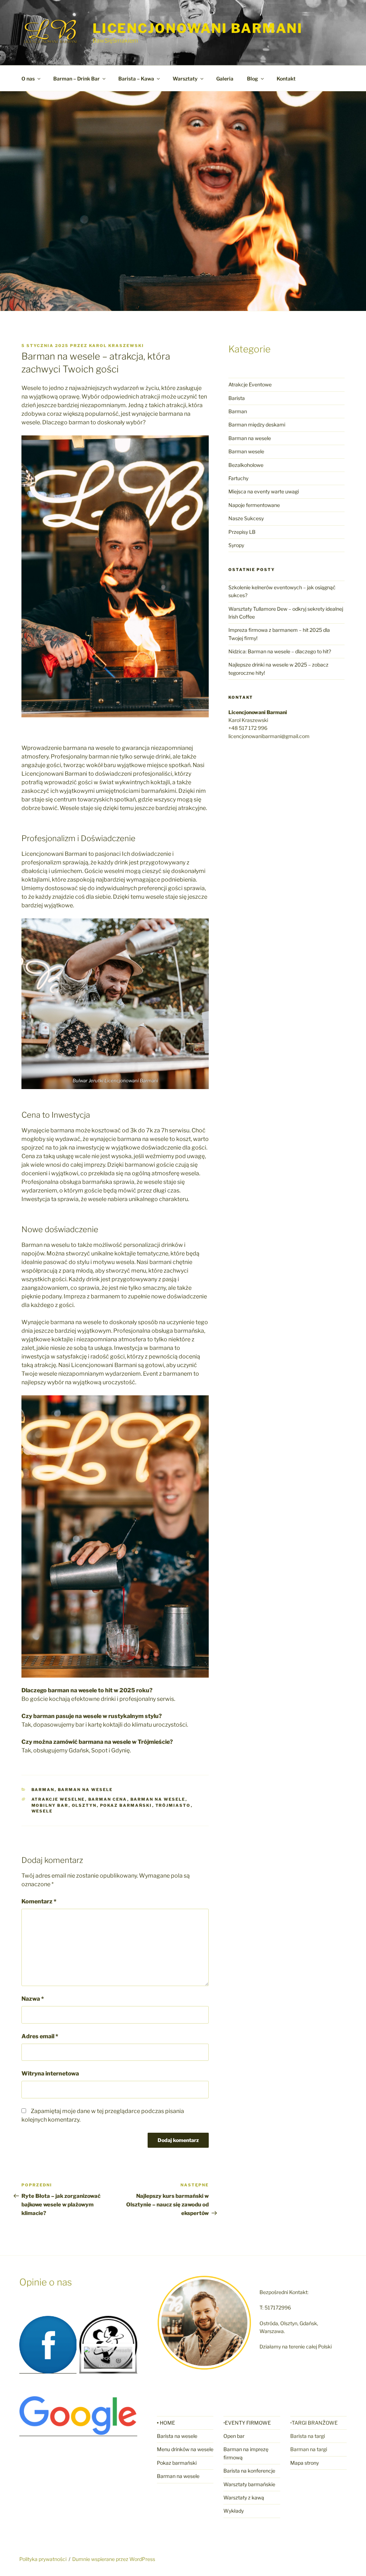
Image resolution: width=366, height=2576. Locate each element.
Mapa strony (305, 2463)
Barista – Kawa (136, 79)
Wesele (42, 1811)
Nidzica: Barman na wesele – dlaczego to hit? (280, 651)
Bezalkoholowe (246, 465)
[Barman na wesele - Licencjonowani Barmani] (108, 2365)
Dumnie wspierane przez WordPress (114, 2559)
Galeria (225, 79)
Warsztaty (185, 79)
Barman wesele (246, 451)
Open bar (234, 2436)
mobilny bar (50, 1805)
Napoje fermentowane (254, 505)
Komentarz (39, 1901)
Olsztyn (84, 1805)
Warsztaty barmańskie (249, 2484)
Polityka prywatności (43, 2559)
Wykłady (234, 2511)
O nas (28, 79)
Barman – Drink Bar (76, 79)
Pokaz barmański (126, 1805)
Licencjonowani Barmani (198, 28)
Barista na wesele (177, 2436)
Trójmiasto (173, 1805)
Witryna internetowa (50, 2074)
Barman (43, 1790)
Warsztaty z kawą (244, 2497)
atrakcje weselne (58, 1799)
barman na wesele (158, 1799)
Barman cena (108, 1799)
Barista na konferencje (249, 2471)
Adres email (40, 2036)
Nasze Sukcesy (246, 518)
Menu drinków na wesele (185, 2449)
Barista (237, 398)
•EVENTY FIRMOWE (247, 2423)
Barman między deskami (257, 425)
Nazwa (33, 1999)
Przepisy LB (242, 532)
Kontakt (286, 79)
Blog (253, 79)
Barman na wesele (85, 1790)
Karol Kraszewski (117, 346)
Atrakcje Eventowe (250, 384)
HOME (167, 2423)
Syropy (236, 545)
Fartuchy (238, 478)
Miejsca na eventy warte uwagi (264, 491)
